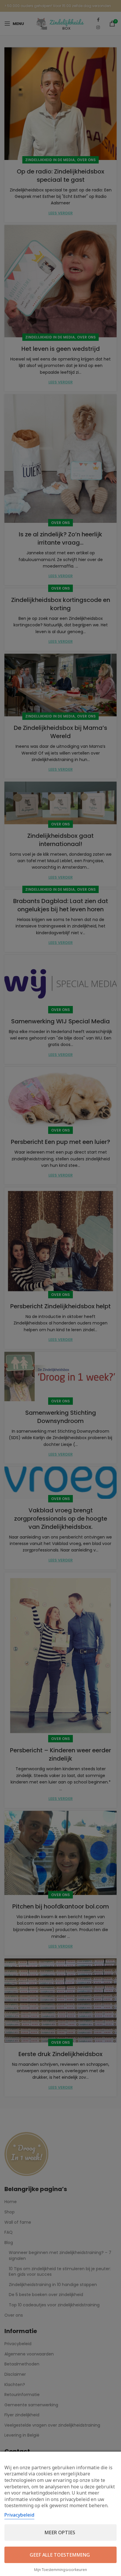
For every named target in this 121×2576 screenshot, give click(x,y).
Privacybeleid (19, 2515)
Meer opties (60, 2532)
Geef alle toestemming (60, 2555)
